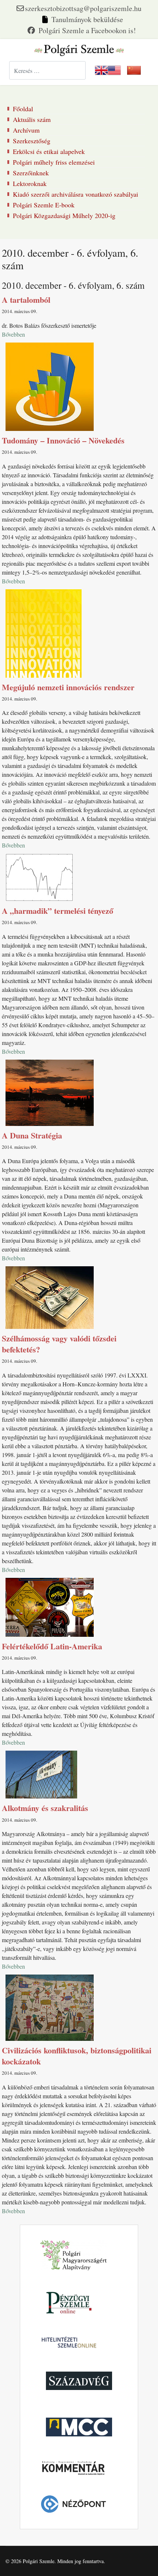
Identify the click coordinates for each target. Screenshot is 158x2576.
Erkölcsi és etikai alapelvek (49, 151)
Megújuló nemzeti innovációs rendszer (68, 687)
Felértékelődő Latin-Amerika (52, 1646)
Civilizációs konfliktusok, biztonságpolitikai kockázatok (77, 2056)
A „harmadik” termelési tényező (58, 911)
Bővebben (13, 334)
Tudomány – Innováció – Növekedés (63, 440)
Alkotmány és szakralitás (45, 1808)
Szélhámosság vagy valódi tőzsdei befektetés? (59, 1344)
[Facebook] (82, 30)
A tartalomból (26, 300)
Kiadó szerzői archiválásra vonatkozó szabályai (76, 194)
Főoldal (23, 109)
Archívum (26, 130)
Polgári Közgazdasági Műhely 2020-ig (64, 215)
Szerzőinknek (31, 173)
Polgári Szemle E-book (44, 205)
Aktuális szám (32, 119)
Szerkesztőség (32, 141)
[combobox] (47, 70)
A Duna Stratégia (32, 1135)
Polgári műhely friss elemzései (54, 162)
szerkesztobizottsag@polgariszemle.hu (83, 8)
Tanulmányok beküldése (87, 19)
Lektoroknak (30, 183)
